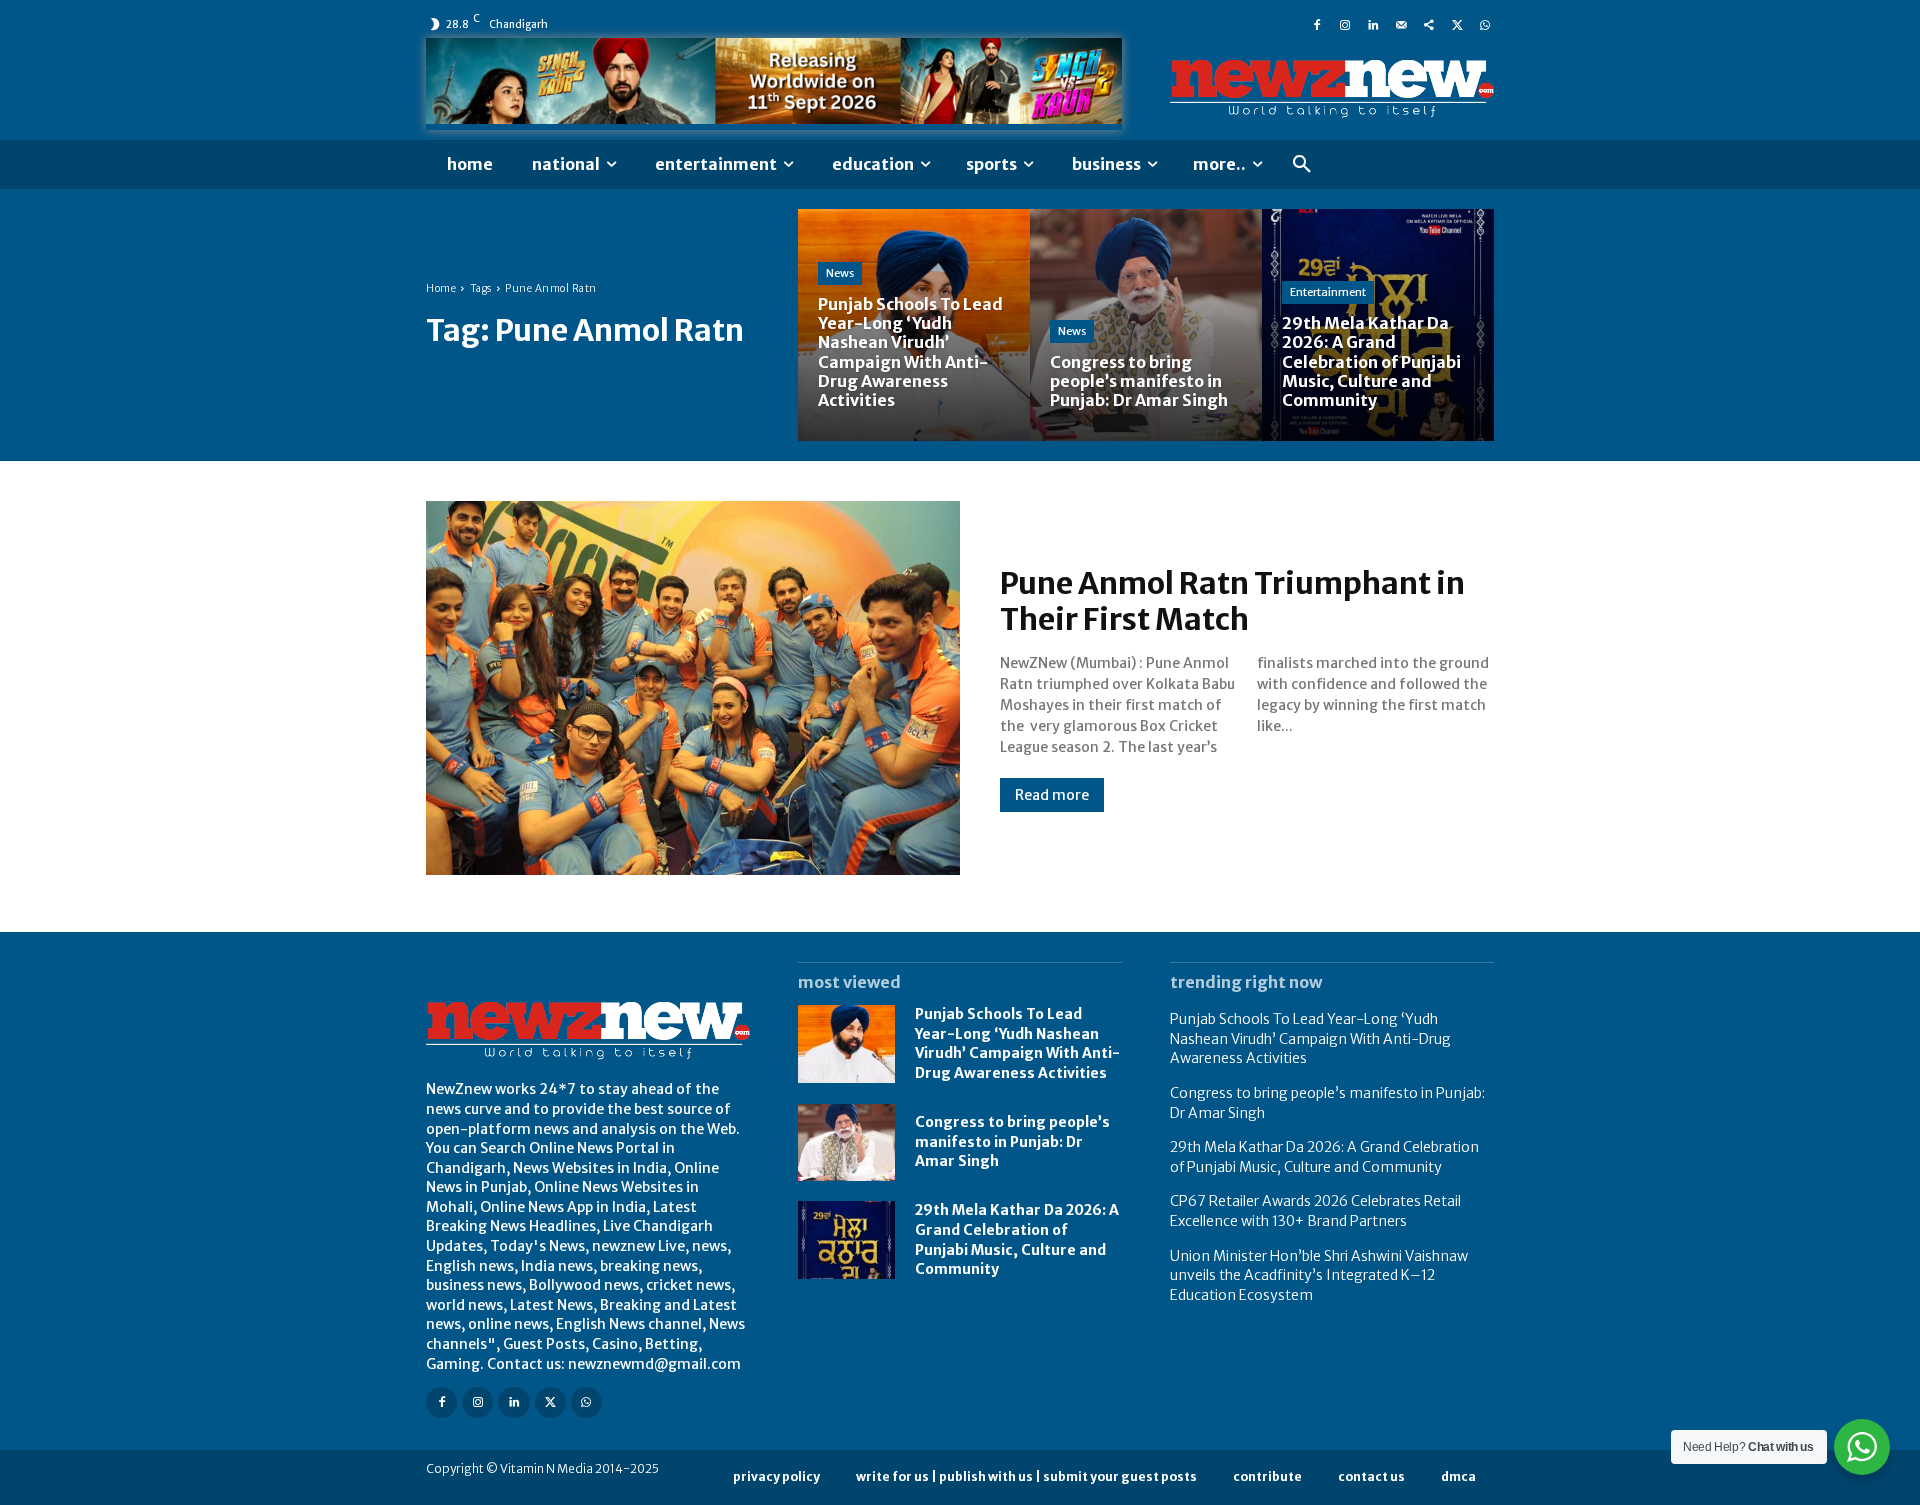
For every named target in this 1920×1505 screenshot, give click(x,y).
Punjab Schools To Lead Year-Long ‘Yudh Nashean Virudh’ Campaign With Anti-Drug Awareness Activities (1017, 1043)
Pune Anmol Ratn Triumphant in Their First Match (1232, 601)
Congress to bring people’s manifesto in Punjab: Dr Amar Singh (1012, 1141)
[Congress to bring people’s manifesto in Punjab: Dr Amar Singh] (1146, 325)
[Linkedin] (1373, 24)
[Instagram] (1345, 24)
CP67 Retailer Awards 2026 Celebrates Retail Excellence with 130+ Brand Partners (1315, 1211)
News (840, 273)
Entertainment (1328, 292)
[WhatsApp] (1485, 24)
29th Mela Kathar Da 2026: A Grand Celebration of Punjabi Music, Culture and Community (1324, 1157)
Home (441, 288)
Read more (1052, 795)
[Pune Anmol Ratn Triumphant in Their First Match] (693, 688)
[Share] (1429, 24)
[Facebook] (1317, 24)
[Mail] (1401, 24)
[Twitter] (1457, 24)
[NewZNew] (1332, 89)
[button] (1302, 165)
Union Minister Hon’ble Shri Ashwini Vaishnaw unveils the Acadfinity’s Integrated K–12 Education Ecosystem (1319, 1275)
